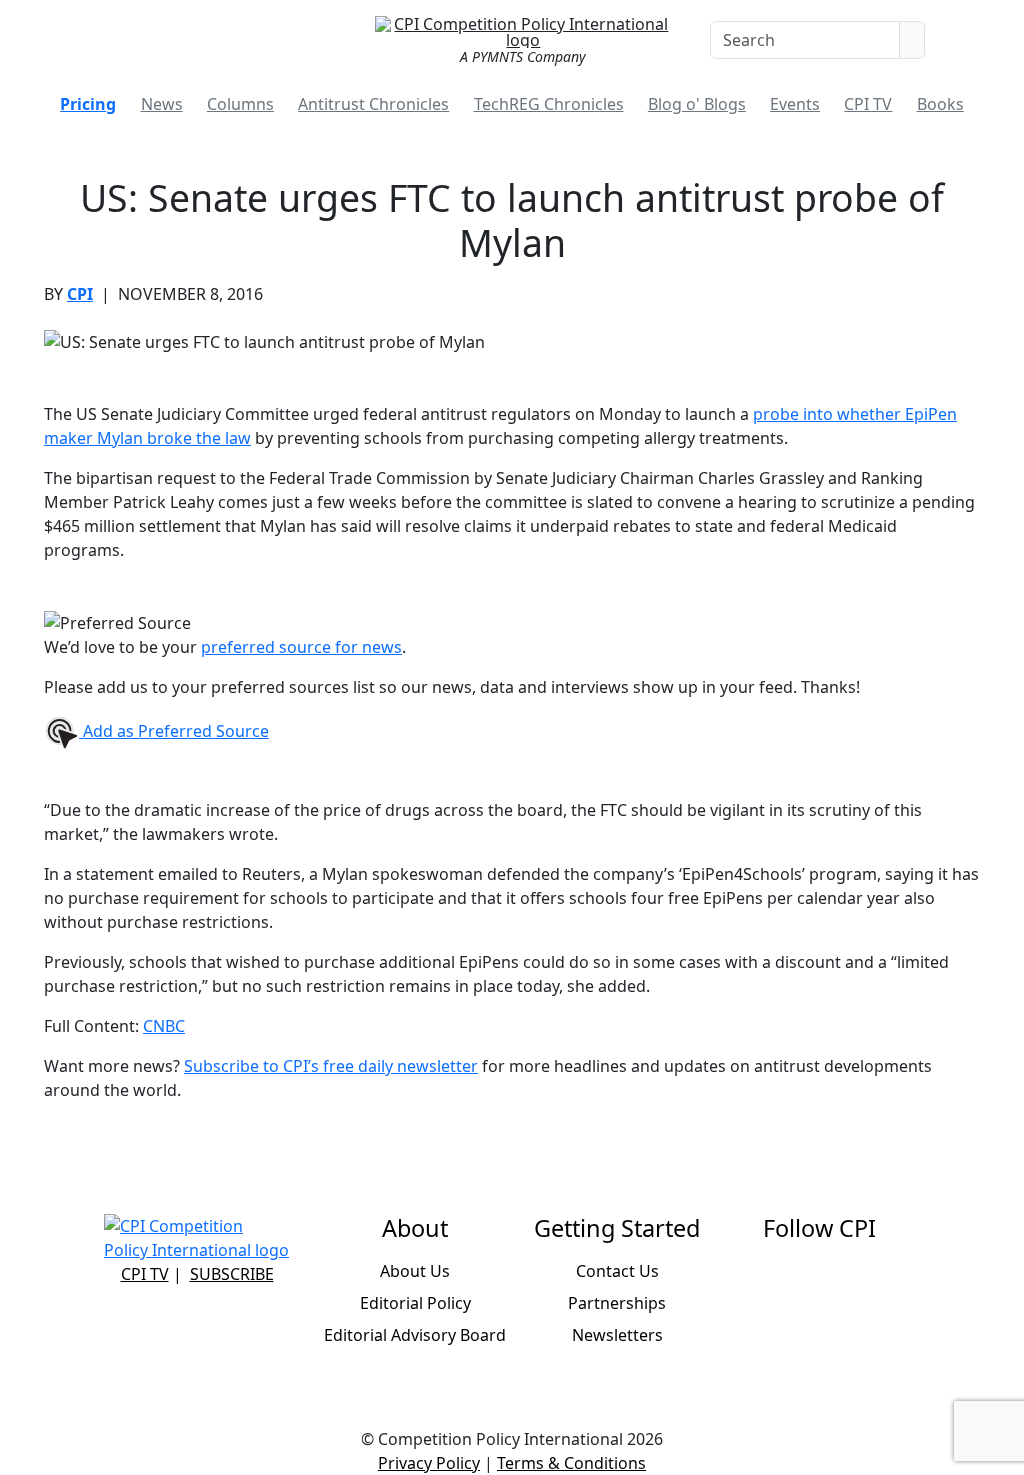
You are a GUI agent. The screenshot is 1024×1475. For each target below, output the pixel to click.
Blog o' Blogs (697, 104)
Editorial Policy (415, 1303)
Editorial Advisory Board (415, 1335)
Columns (240, 104)
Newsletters (617, 1335)
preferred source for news (301, 647)
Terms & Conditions (571, 1463)
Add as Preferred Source (174, 731)
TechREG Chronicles (549, 104)
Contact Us (617, 1271)
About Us (415, 1271)
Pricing (88, 104)
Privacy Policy (429, 1463)
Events (795, 104)
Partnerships (617, 1303)
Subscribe (232, 1274)
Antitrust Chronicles (373, 104)
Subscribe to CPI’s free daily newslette (327, 1066)
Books (940, 104)
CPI (80, 294)
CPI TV (868, 104)
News (162, 104)
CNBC (164, 1026)
